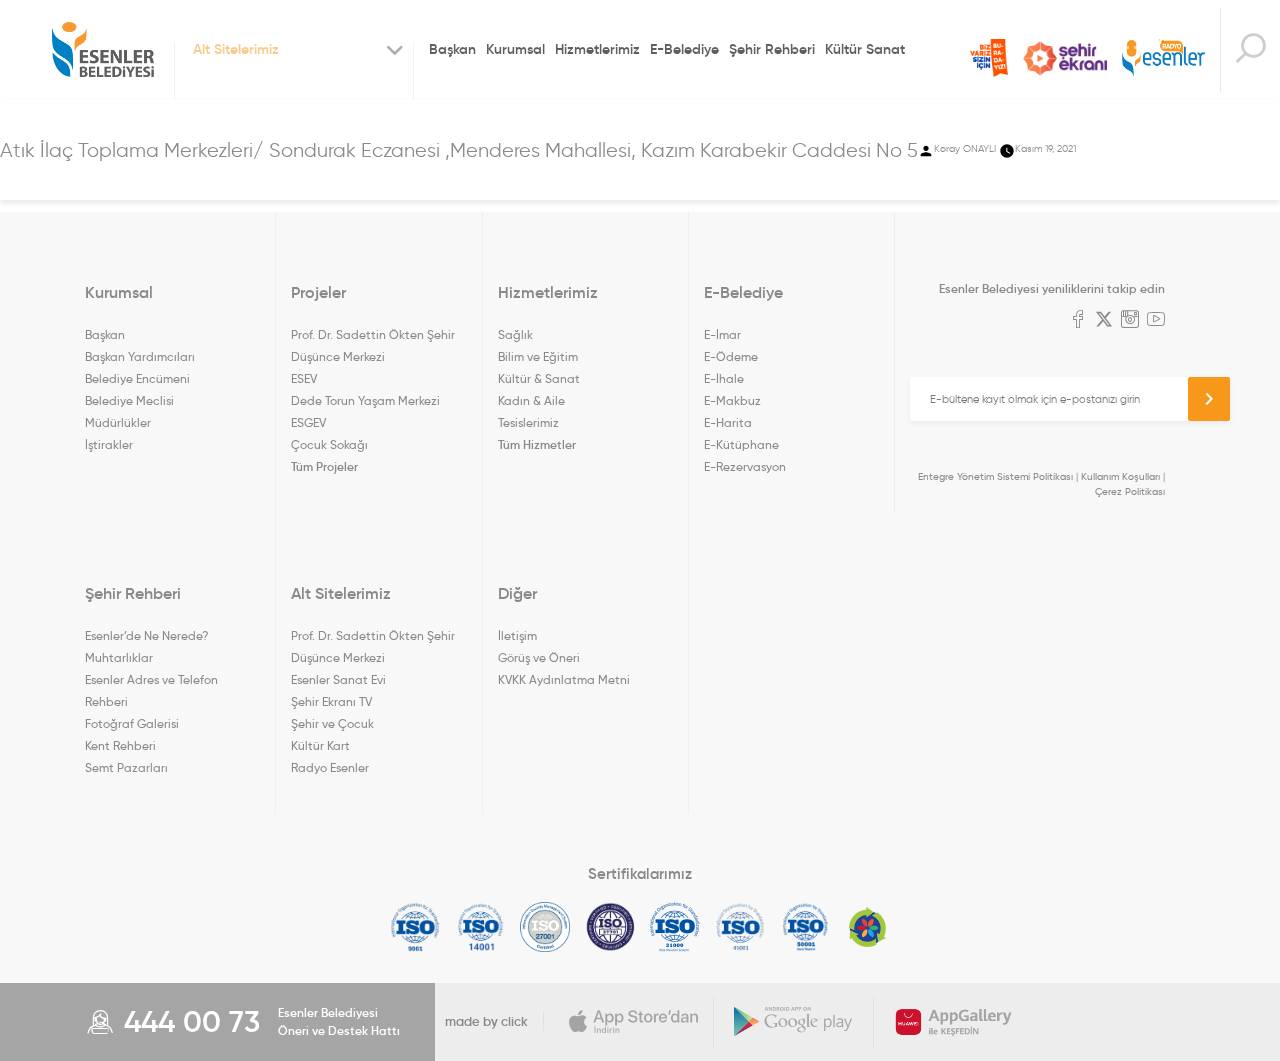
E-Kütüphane (741, 444)
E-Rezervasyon (745, 466)
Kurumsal (515, 49)
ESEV (304, 378)
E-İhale (724, 378)
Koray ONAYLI (965, 148)
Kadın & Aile (531, 400)
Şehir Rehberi (772, 49)
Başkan (452, 49)
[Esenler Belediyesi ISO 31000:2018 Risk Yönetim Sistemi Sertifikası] (675, 927)
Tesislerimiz (528, 422)
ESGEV (308, 422)
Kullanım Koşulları (1120, 476)
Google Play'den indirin (794, 1022)
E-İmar (722, 334)
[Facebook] (1078, 321)
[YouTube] (1156, 321)
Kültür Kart (320, 745)
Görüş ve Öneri (539, 657)
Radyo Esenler (1163, 58)
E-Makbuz (732, 400)
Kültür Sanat (865, 49)
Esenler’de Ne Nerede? (146, 635)
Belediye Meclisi (129, 400)
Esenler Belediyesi (103, 50)
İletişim (517, 635)
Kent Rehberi (120, 745)
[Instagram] (1130, 321)
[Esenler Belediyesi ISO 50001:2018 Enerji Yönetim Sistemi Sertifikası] (805, 927)
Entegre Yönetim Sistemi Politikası (995, 476)
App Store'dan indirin (634, 1022)
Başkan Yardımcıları (140, 356)
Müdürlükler (118, 422)
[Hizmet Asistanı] (1250, 50)
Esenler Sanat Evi (338, 679)
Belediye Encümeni (137, 378)
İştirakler (109, 444)
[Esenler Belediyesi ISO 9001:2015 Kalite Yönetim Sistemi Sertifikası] (415, 927)
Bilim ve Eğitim (538, 356)
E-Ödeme (731, 356)
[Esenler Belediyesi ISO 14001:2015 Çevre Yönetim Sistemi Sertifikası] (480, 927)
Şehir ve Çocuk (332, 723)
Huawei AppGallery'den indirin (954, 1022)
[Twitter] (1104, 321)
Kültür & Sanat (539, 378)
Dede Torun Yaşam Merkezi (365, 400)
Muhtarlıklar (119, 657)
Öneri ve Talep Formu (989, 58)
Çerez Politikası (1130, 491)
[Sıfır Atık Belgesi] (868, 927)
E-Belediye (684, 49)
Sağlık (515, 334)
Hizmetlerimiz (597, 49)
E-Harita (728, 422)
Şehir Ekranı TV (1065, 58)
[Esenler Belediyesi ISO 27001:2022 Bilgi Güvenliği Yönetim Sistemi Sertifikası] (545, 927)
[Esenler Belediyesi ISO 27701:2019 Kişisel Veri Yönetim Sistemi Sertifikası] (610, 927)
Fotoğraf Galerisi (132, 723)
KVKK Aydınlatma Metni (564, 679)
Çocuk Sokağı (329, 444)
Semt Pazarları (126, 767)
